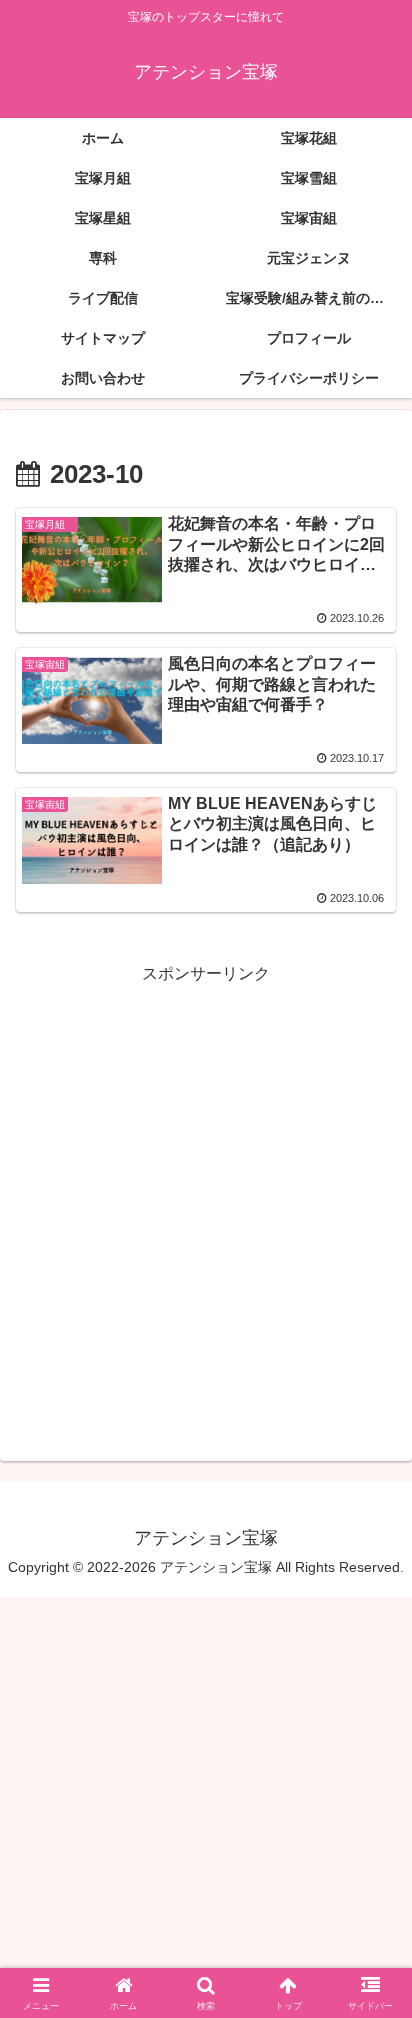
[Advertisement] (206, 1195)
